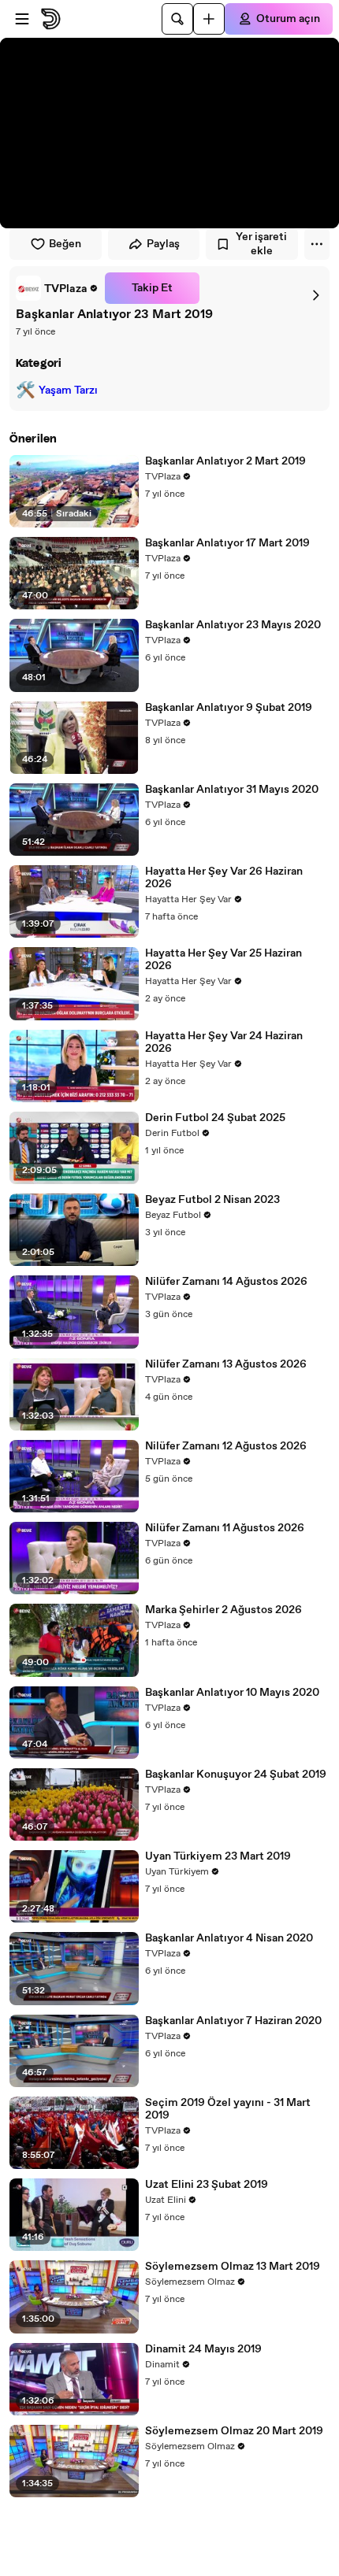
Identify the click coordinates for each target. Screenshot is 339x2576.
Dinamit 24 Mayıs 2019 (203, 2349)
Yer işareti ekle (261, 244)
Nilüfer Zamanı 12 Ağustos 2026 (226, 1446)
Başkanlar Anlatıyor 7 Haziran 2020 (233, 2021)
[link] (57, 288)
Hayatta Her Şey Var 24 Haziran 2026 (224, 1042)
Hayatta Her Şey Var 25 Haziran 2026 (224, 960)
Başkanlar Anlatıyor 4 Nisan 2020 (229, 1938)
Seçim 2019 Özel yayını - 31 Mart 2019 (228, 2109)
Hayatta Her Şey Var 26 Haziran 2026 (224, 878)
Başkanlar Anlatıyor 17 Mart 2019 (227, 543)
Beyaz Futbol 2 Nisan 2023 (212, 1200)
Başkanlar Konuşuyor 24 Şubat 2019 (236, 1775)
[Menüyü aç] (22, 19)
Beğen (65, 244)
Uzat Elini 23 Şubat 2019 (207, 2185)
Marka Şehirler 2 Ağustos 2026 (224, 1610)
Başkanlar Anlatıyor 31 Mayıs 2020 (232, 790)
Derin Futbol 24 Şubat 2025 (215, 1118)
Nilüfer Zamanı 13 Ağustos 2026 (226, 1364)
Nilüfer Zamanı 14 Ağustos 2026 (226, 1282)
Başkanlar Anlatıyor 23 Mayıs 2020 (233, 625)
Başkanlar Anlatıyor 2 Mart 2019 (225, 461)
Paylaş (163, 244)
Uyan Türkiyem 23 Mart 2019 (218, 1856)
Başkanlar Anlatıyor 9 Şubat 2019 (229, 708)
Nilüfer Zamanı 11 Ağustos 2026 (225, 1528)
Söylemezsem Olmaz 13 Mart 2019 (233, 2267)
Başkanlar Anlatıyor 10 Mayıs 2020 (232, 1693)
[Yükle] (209, 19)
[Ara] (177, 19)
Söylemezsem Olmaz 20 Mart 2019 (234, 2431)
